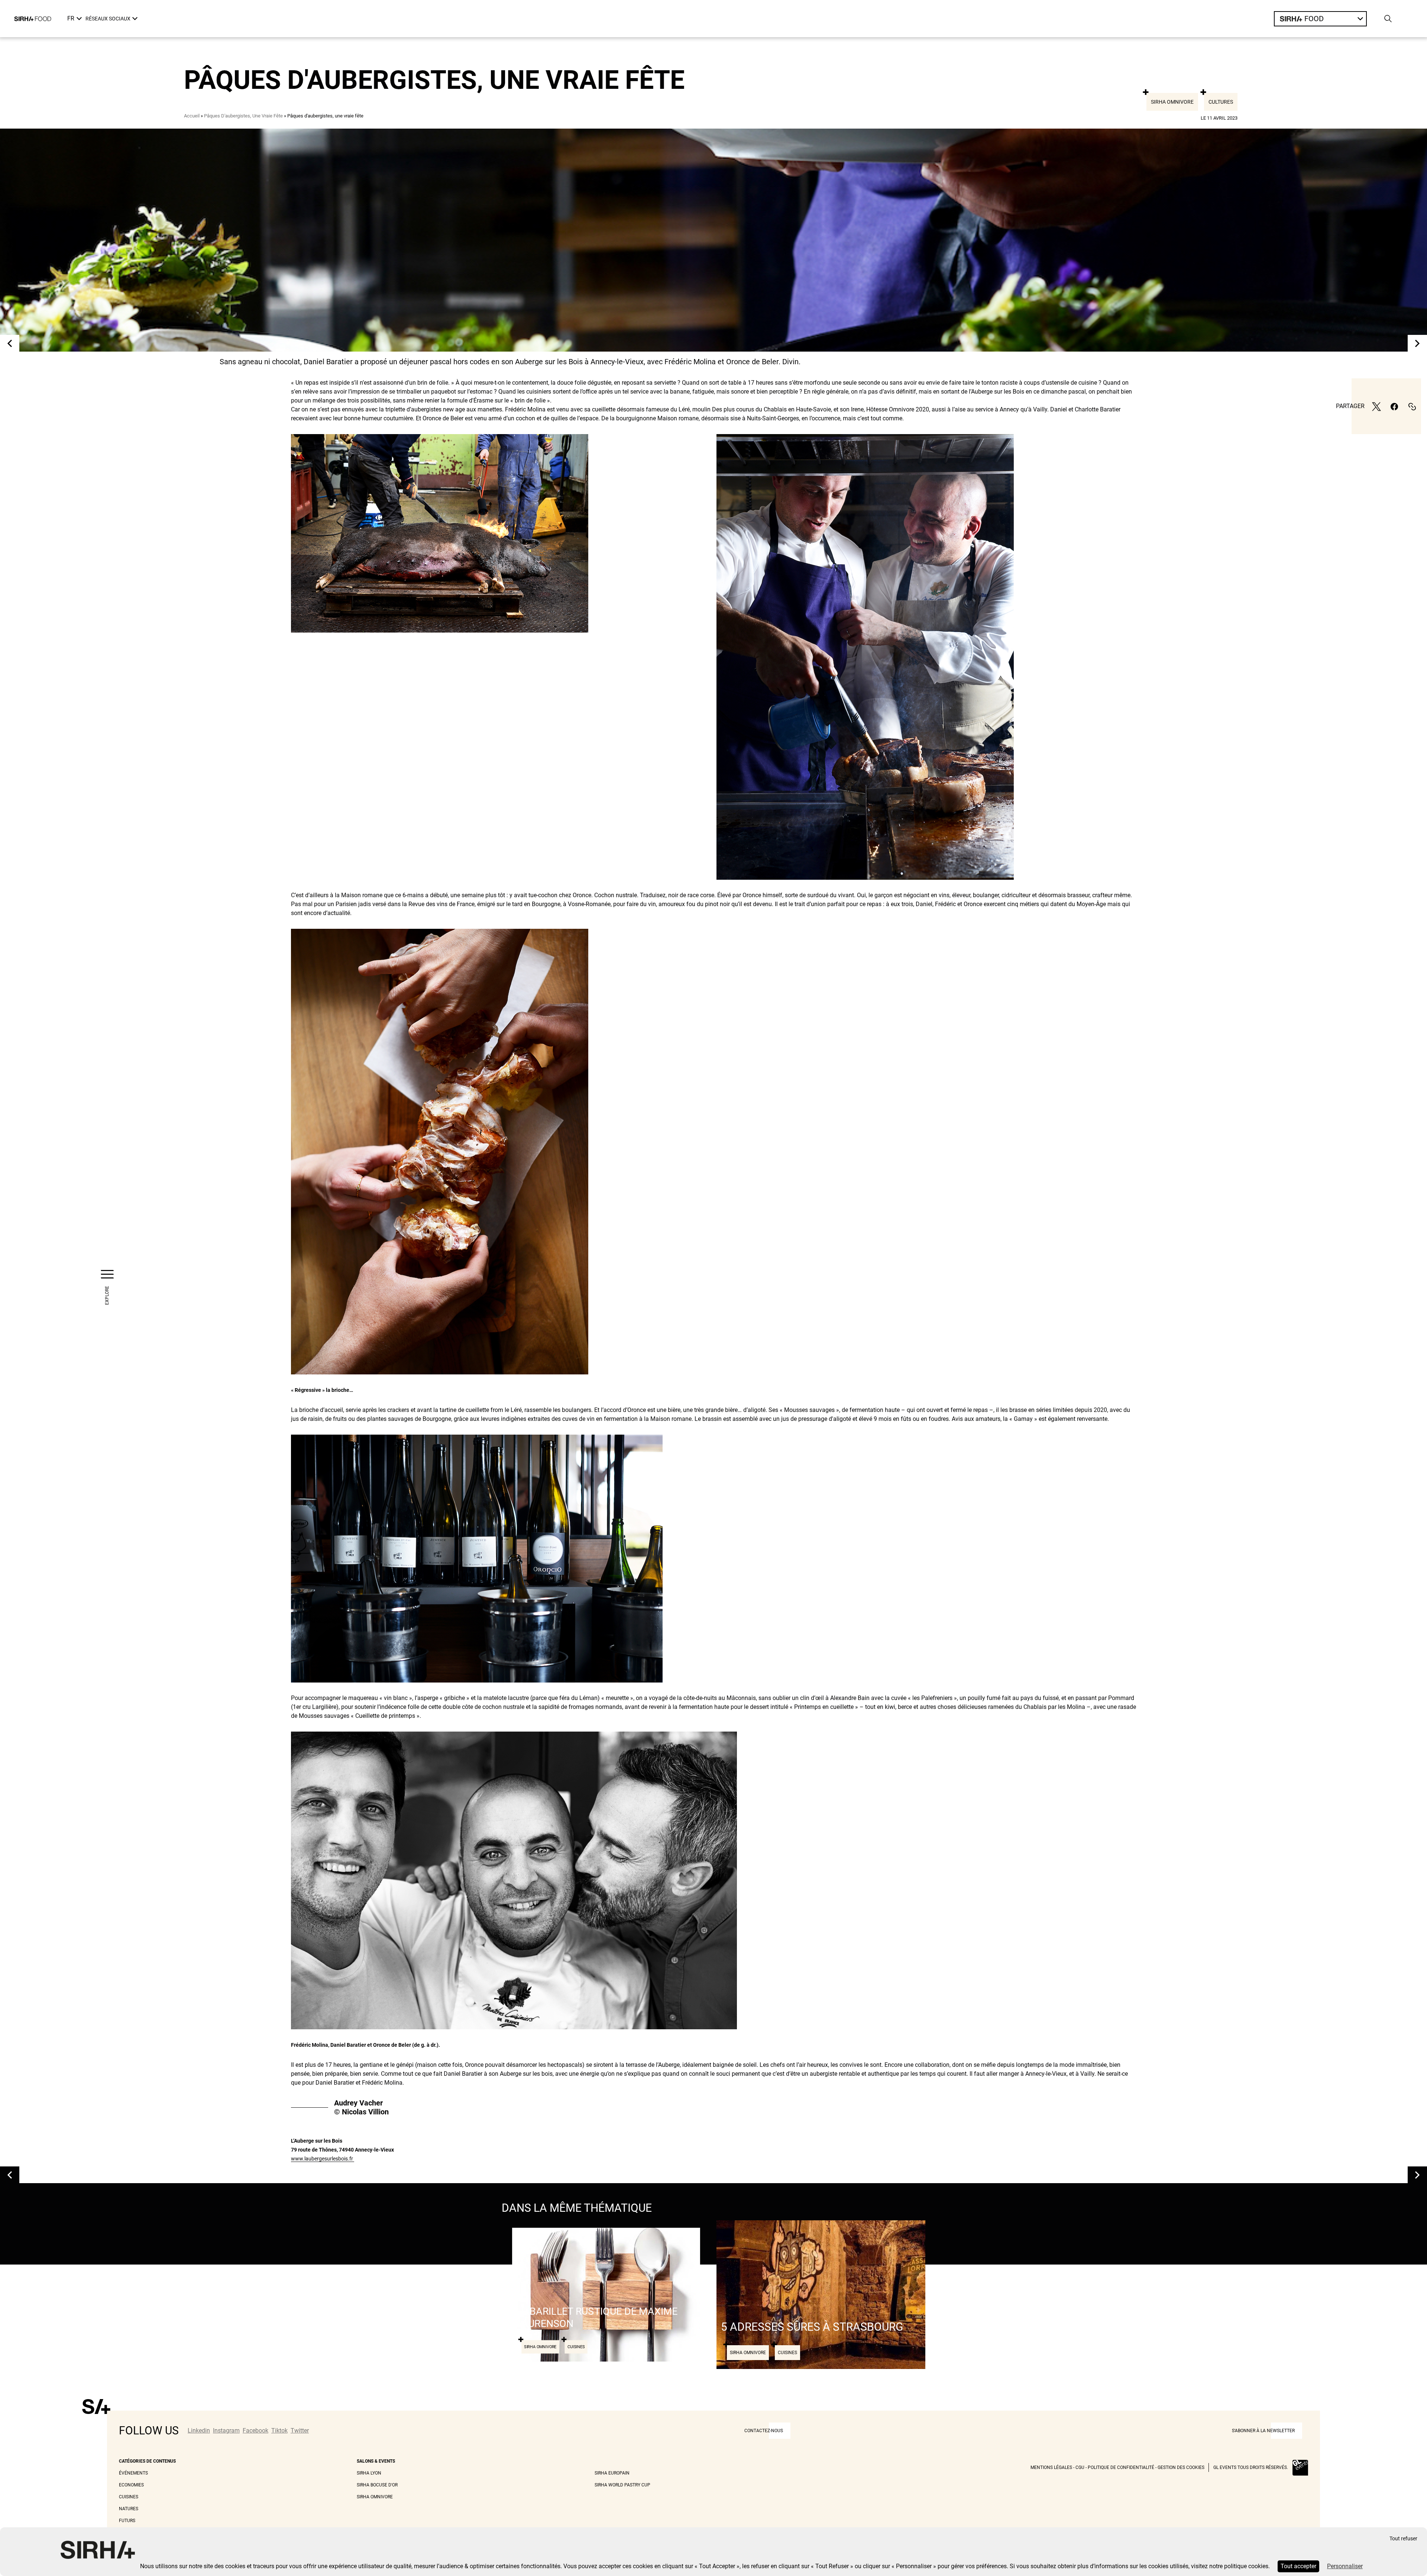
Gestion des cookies (1181, 2467)
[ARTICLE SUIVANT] (1417, 343)
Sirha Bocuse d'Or (377, 2485)
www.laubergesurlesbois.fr (323, 2159)
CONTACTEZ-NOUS (764, 2431)
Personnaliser (1345, 2566)
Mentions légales (1051, 2467)
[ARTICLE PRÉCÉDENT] (10, 343)
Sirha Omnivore (1172, 102)
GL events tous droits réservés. (1251, 2467)
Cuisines (129, 2497)
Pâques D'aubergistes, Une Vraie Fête (243, 116)
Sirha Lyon (369, 2473)
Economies (131, 2485)
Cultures (1221, 102)
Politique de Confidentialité (1121, 2467)
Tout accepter (1298, 2566)
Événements (133, 2473)
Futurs (127, 2521)
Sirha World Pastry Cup (622, 2485)
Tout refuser (1403, 2539)
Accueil (192, 116)
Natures (129, 2509)
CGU (1080, 2467)
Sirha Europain (612, 2473)
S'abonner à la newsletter (1263, 2431)
